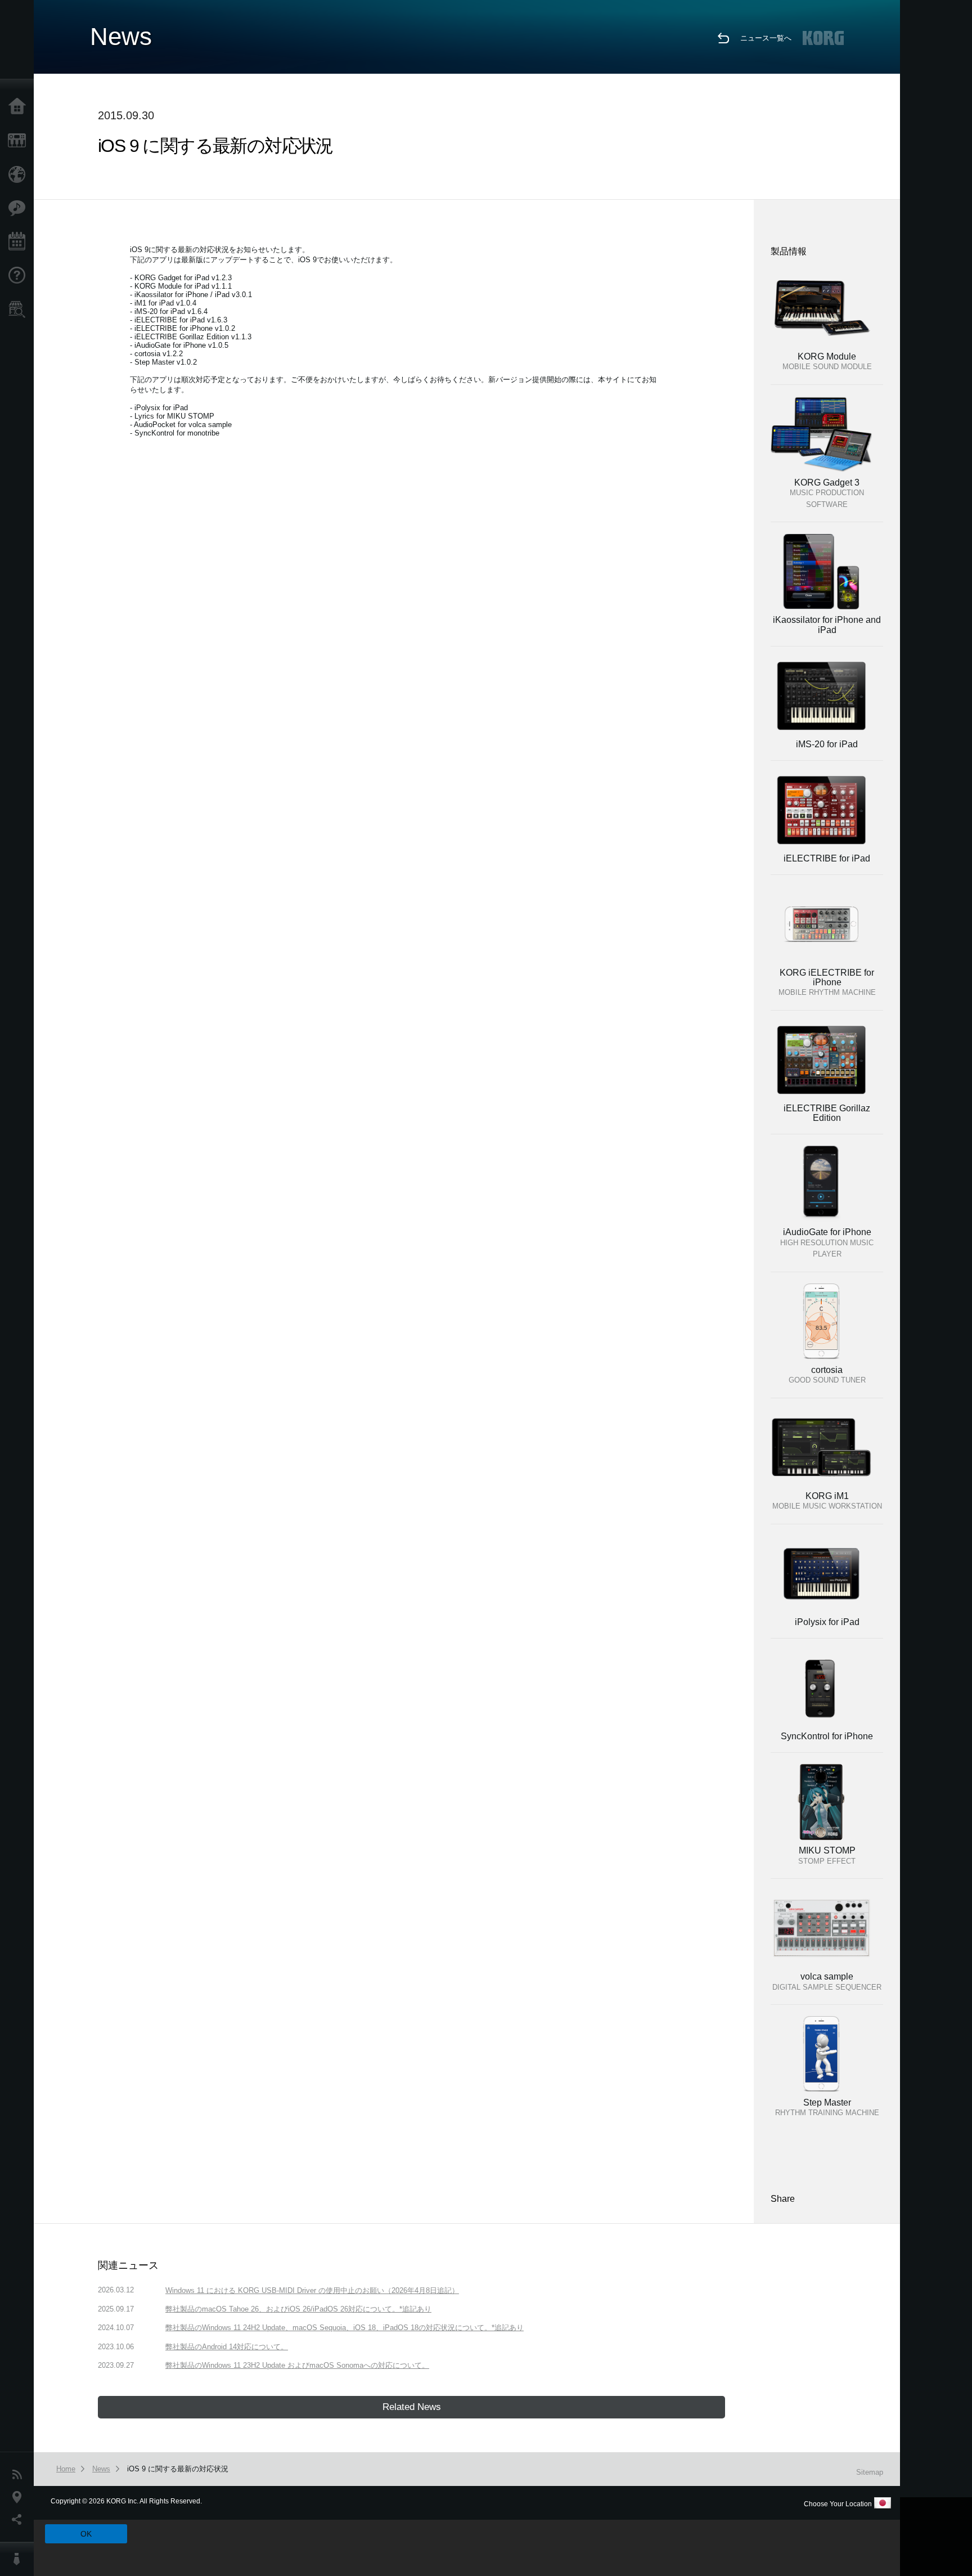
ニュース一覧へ (766, 38)
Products (20, 141)
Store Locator (20, 309)
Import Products (20, 174)
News (20, 2475)
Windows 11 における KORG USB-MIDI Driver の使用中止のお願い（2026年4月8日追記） (312, 2290)
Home (20, 107)
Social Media (20, 2520)
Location (20, 2497)
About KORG (20, 2559)
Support (20, 276)
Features (20, 208)
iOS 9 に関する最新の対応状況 (178, 2469)
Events (20, 242)
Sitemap (870, 2472)
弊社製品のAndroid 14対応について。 (227, 2347)
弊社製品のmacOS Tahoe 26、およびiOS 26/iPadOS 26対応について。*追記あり (298, 2309)
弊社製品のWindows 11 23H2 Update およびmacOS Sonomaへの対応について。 (297, 2365)
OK (86, 2534)
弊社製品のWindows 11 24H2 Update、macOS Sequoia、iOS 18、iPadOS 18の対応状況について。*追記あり (345, 2328)
